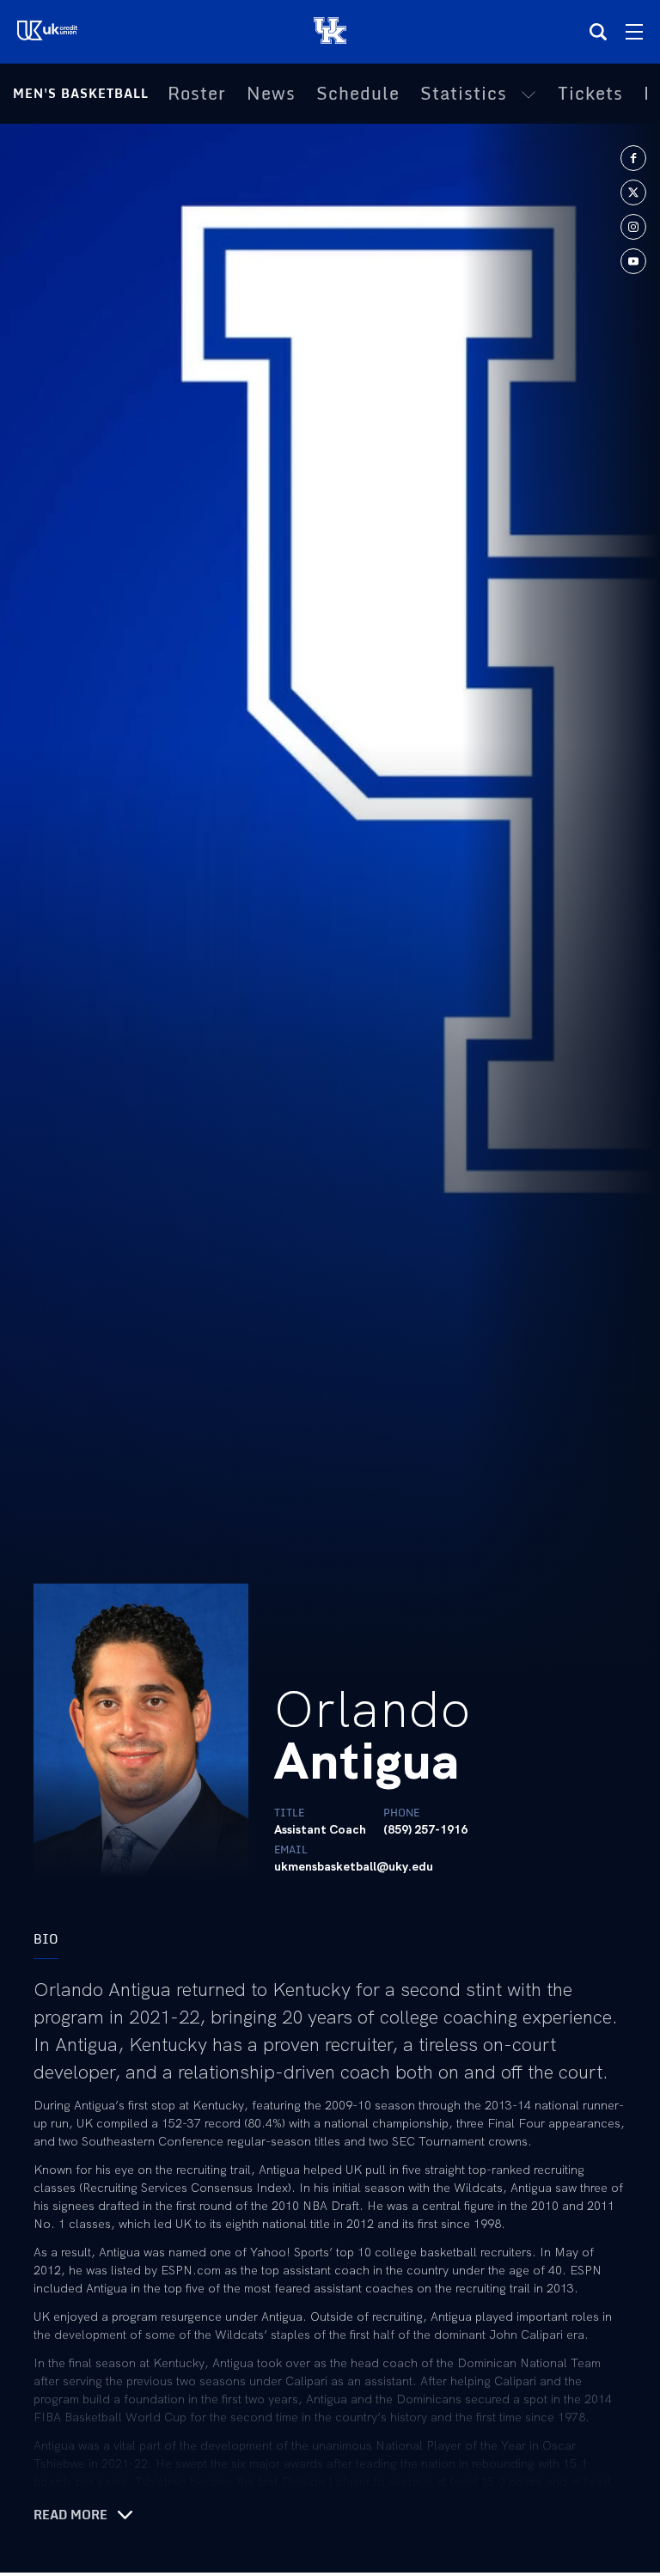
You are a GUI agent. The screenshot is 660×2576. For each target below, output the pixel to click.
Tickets (590, 94)
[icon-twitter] (633, 192)
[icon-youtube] (633, 261)
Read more (70, 2515)
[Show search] (598, 32)
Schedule (358, 94)
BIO (46, 1939)
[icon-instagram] (633, 227)
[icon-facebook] (633, 158)
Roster (197, 94)
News (271, 94)
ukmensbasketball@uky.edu (354, 1866)
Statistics (464, 94)
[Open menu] (634, 32)
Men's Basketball (81, 93)
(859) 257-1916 (425, 1829)
